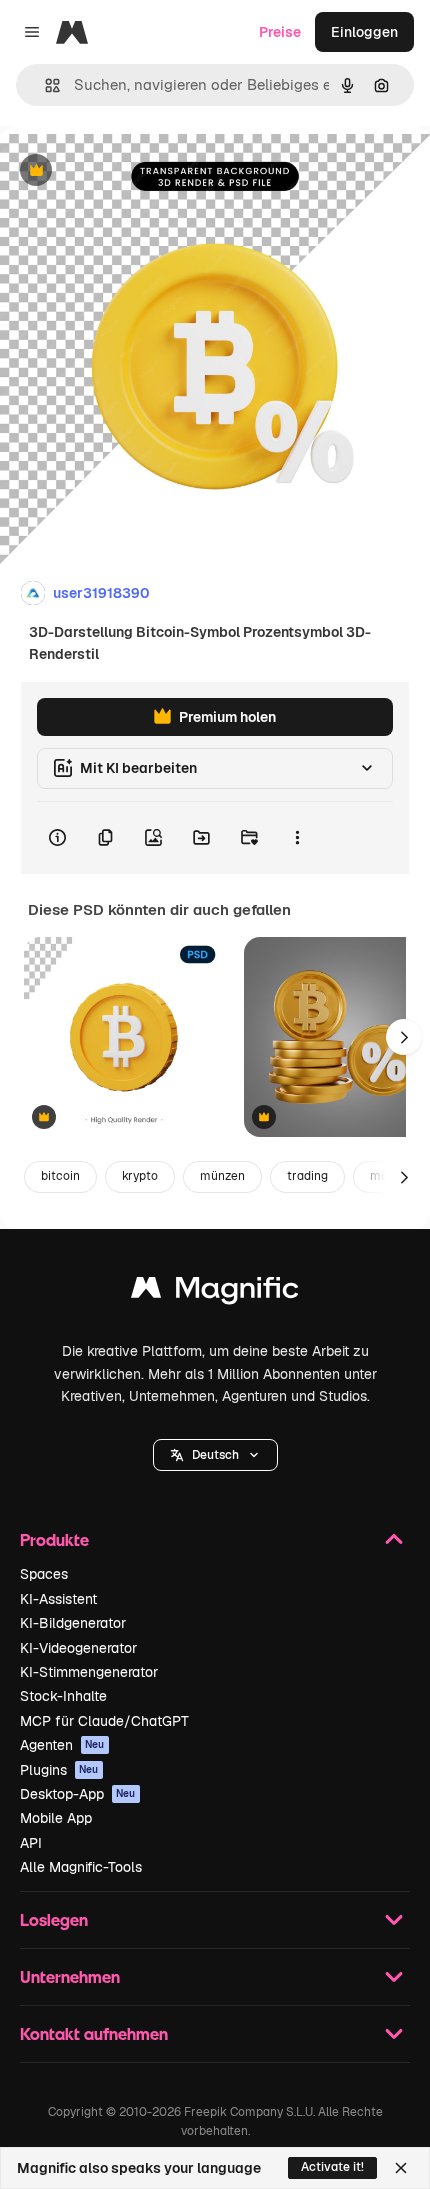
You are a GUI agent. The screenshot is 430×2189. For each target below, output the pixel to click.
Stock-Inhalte (63, 1696)
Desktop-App (78, 1794)
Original (128, 171)
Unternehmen (70, 1976)
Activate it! (332, 2167)
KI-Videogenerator (78, 1648)
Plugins (59, 1770)
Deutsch (215, 1455)
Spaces (44, 1574)
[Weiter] (404, 1037)
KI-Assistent (58, 1599)
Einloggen (364, 32)
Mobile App (56, 1818)
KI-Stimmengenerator (89, 1672)
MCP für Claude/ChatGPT (104, 1721)
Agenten (62, 1745)
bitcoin (60, 1176)
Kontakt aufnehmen (94, 2033)
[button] (215, 1455)
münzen (222, 1176)
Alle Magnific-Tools (81, 1867)
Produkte (54, 1539)
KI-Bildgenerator (73, 1623)
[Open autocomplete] (44, 85)
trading (307, 1176)
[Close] (401, 2168)
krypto (140, 1176)
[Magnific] (215, 1292)
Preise (280, 32)
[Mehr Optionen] (297, 838)
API (31, 1843)
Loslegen (54, 1919)
